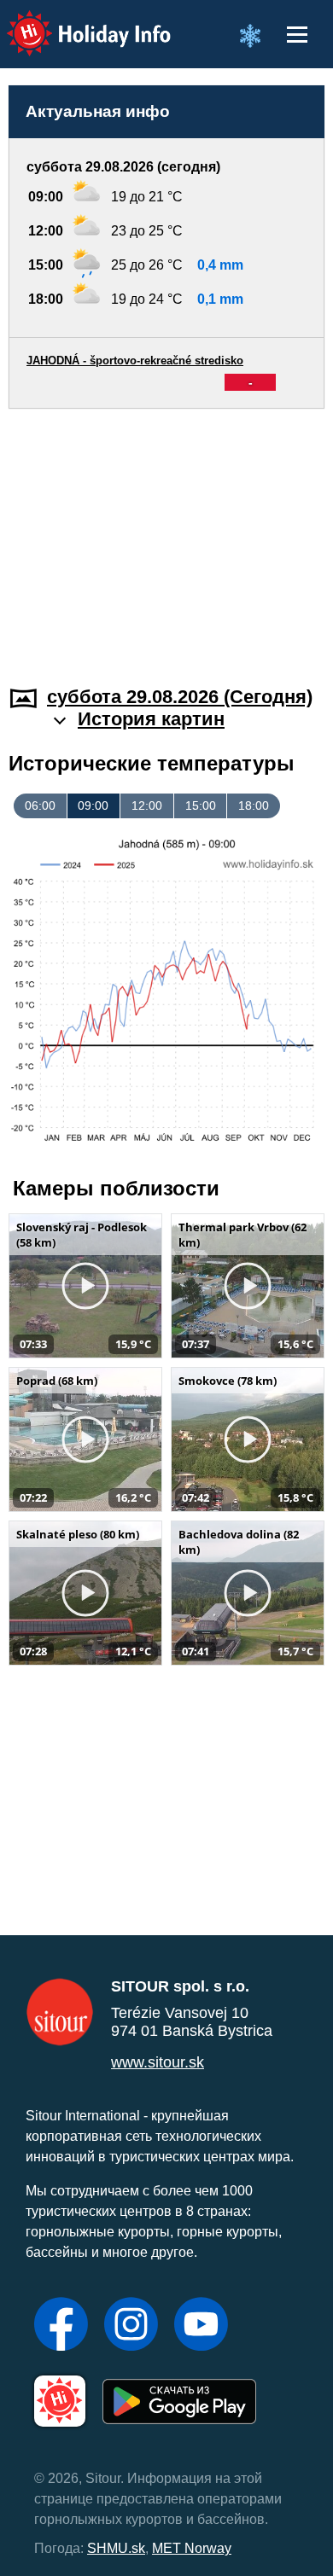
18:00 (254, 805)
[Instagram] (131, 2326)
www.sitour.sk (158, 2062)
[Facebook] (61, 2326)
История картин (151, 719)
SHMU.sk (116, 2548)
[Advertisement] (166, 537)
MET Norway (192, 2548)
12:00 (147, 805)
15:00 (201, 805)
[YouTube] (201, 2326)
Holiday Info (73, 22)
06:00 (40, 805)
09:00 (93, 805)
